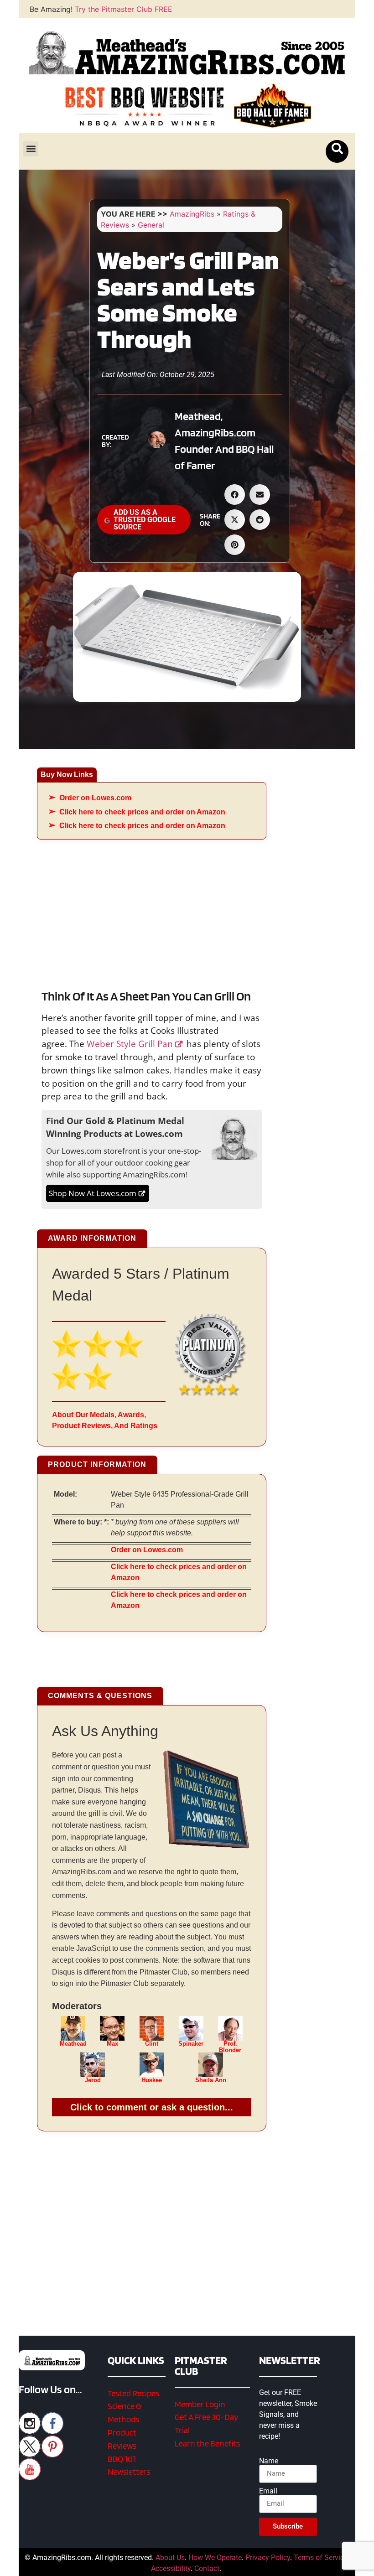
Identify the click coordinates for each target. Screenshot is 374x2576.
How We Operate (215, 2558)
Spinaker (191, 2044)
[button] (31, 149)
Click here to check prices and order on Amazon (142, 812)
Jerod (93, 2080)
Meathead (73, 2044)
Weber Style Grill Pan (130, 1044)
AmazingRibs (192, 214)
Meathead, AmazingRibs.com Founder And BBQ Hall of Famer (224, 441)
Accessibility (171, 2568)
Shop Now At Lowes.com (93, 1193)
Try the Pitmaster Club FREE (124, 9)
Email (268, 2491)
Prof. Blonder (230, 2047)
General (151, 225)
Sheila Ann (211, 2080)
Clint (152, 2044)
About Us (170, 2558)
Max (112, 2044)
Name (269, 2461)
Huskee (152, 2080)
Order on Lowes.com (95, 798)
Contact (207, 2568)
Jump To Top (314, 2564)
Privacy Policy (268, 2558)
